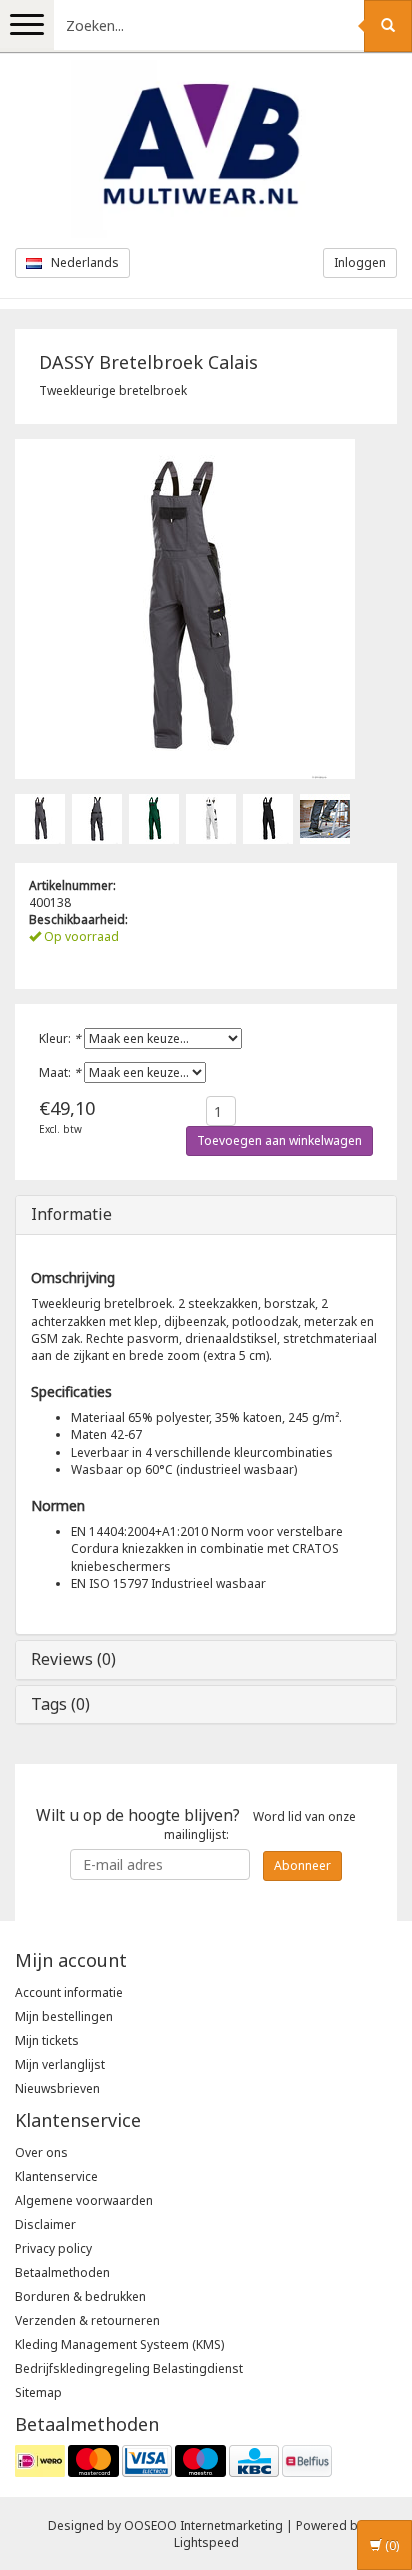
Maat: (60, 1072)
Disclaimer (45, 2224)
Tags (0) (60, 1704)
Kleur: (60, 1038)
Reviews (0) (73, 1659)
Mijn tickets (47, 2040)
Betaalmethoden (62, 2272)
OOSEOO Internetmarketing (203, 2525)
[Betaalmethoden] (173, 2459)
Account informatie (69, 1992)
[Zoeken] (388, 26)
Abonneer (302, 1865)
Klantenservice (56, 2176)
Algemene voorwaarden (84, 2200)
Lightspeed (206, 2542)
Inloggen (360, 262)
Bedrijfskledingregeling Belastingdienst (129, 2368)
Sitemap (38, 2392)
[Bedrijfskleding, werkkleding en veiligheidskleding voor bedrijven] (206, 149)
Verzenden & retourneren (87, 2320)
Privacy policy (53, 2248)
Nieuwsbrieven (57, 2088)
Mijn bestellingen (64, 2016)
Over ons (41, 2152)
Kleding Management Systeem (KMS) (119, 2344)
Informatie (71, 1214)
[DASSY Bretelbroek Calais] (40, 817)
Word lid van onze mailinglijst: (196, 1823)
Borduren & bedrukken (80, 2296)
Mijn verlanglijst (60, 2064)
